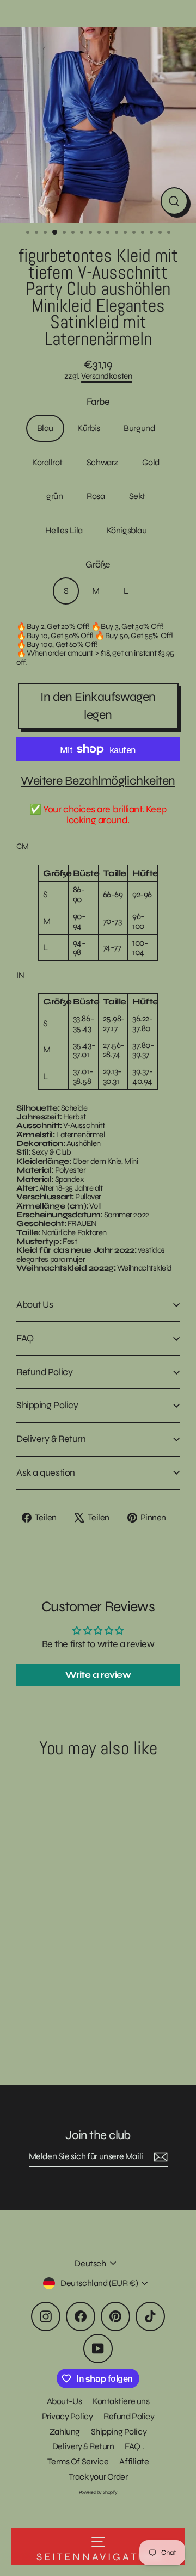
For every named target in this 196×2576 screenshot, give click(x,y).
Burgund (139, 428)
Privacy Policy (68, 2416)
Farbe (98, 402)
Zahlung (65, 2432)
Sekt (137, 496)
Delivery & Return (51, 1439)
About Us (35, 1304)
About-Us (64, 2401)
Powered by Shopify (98, 2492)
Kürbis (88, 428)
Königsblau (127, 530)
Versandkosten (106, 376)
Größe (98, 565)
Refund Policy (44, 1372)
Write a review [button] (98, 1675)
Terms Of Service (78, 2461)
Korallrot (47, 462)
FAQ (25, 1338)
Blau (45, 428)
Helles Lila (64, 530)
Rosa (96, 496)
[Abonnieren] (159, 2157)
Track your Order (98, 2477)
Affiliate (134, 2461)
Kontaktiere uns (121, 2401)
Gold (151, 462)
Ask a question (46, 1472)
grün (54, 496)
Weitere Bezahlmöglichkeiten (98, 781)
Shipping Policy (47, 1405)
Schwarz (102, 462)
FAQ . (134, 2446)
